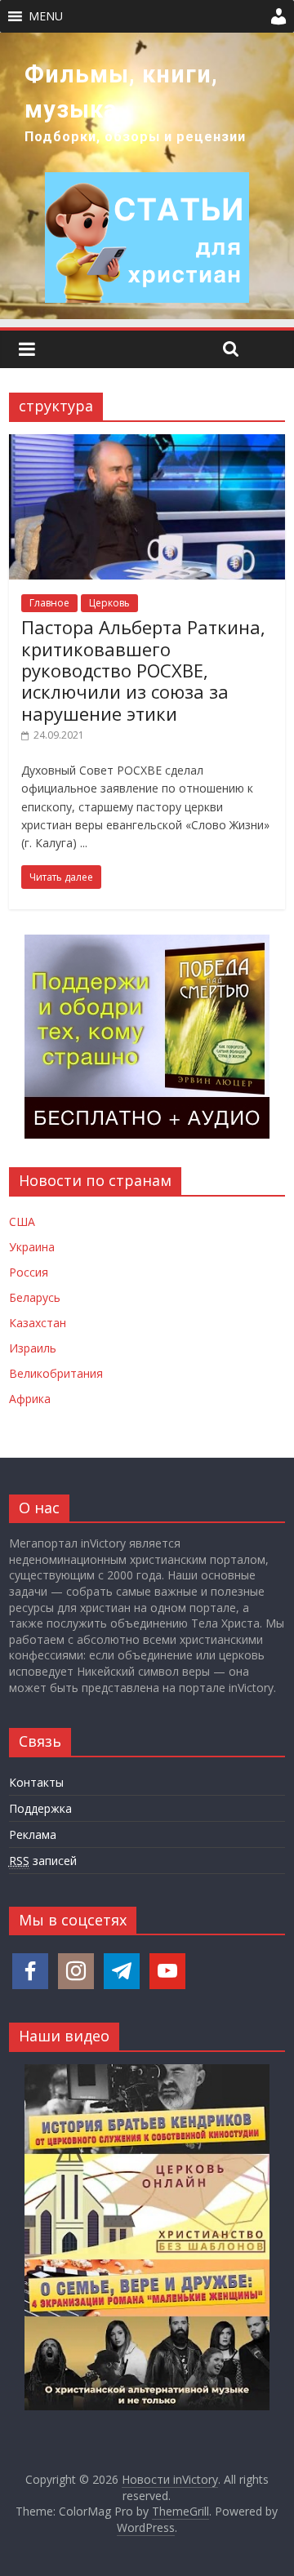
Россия (29, 1272)
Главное (49, 603)
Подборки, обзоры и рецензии (135, 137)
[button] (46, 16)
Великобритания (56, 1373)
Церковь (109, 603)
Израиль (33, 1348)
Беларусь (35, 1297)
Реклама (33, 1834)
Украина (32, 1247)
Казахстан (38, 1323)
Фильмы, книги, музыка (121, 92)
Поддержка (40, 1808)
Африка (30, 1399)
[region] (147, 176)
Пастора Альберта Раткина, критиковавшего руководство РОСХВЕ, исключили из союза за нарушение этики (143, 670)
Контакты (36, 1782)
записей (43, 1861)
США (22, 1221)
